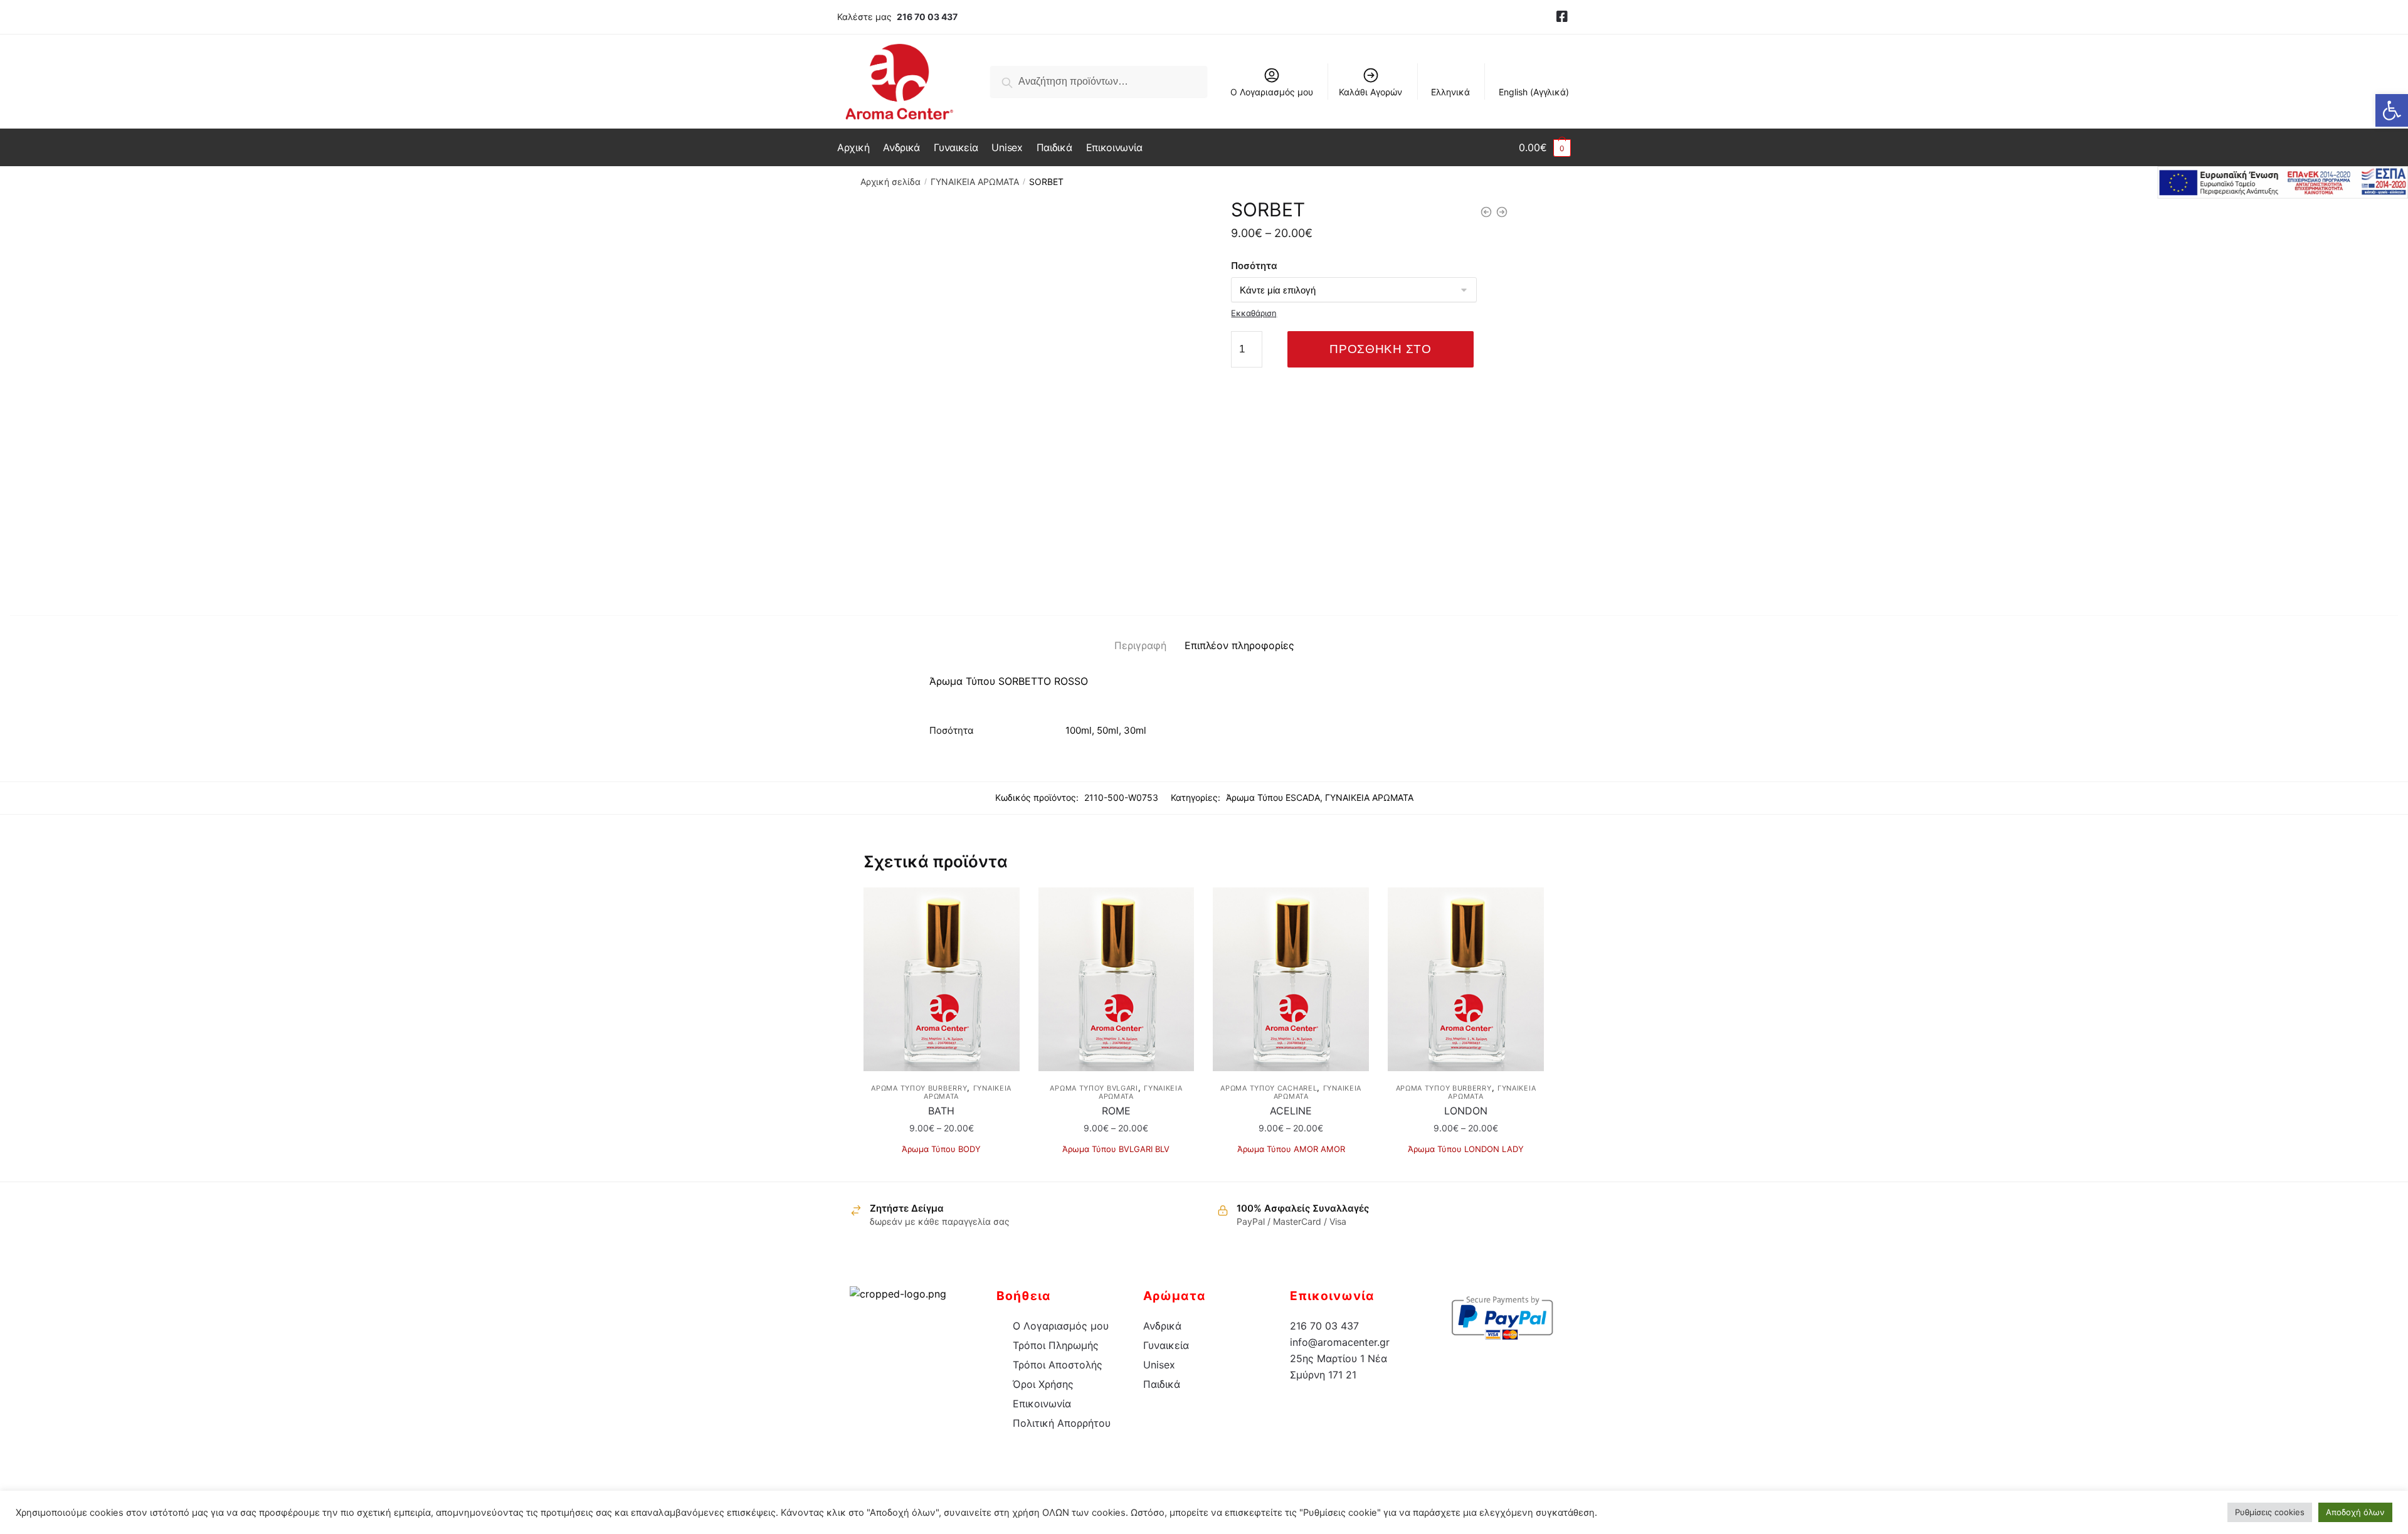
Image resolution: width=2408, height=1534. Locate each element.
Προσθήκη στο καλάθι (1380, 355)
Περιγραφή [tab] (1140, 645)
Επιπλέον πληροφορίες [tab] (1239, 645)
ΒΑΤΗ (941, 1111)
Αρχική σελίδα (890, 182)
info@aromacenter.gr (1340, 1342)
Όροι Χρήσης (1043, 1384)
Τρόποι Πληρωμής (1056, 1345)
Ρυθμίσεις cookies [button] (2270, 1512)
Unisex (1159, 1365)
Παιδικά (1162, 1384)
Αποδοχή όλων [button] (2355, 1512)
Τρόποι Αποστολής (1058, 1365)
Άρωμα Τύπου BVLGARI (1094, 1088)
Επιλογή (942, 1167)
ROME (1116, 1111)
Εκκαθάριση (1254, 313)
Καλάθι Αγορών (1370, 92)
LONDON (1466, 1111)
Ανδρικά (1162, 1326)
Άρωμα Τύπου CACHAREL (1269, 1088)
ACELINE (1291, 1111)
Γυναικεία (1166, 1345)
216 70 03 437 (927, 17)
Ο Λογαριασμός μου (1272, 92)
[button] (2392, 110)
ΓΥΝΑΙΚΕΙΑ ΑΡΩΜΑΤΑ (975, 182)
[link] (1562, 17)
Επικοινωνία (1042, 1404)
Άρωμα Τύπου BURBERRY (919, 1088)
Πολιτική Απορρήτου (1062, 1423)
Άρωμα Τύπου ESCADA (1273, 797)
